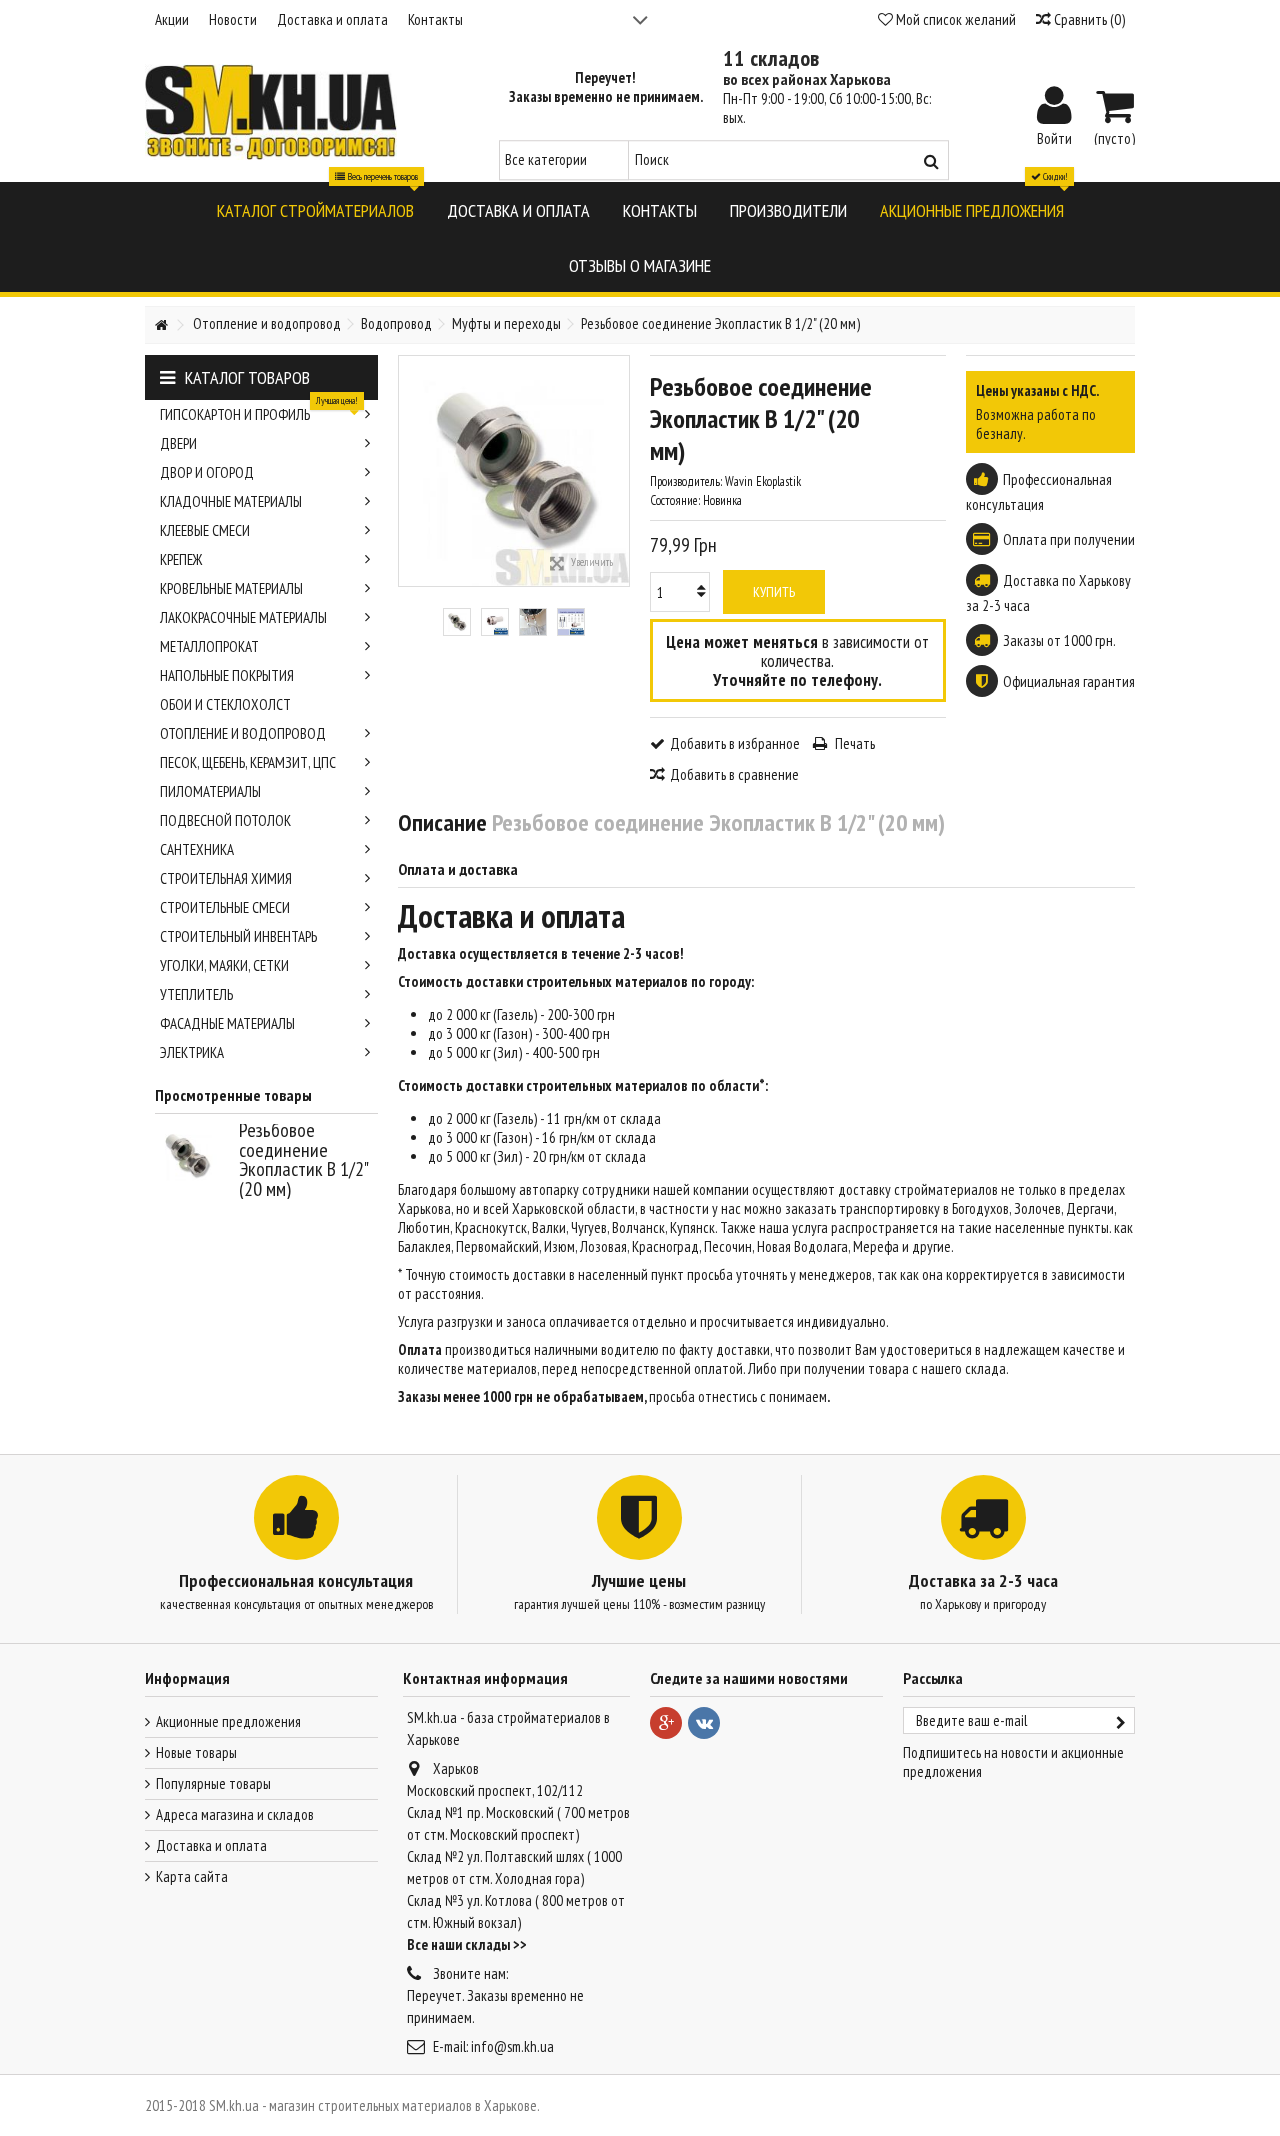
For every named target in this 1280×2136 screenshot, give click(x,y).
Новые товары (196, 1752)
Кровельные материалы (231, 588)
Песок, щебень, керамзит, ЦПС (248, 762)
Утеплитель (196, 994)
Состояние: (675, 500)
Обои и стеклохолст (225, 704)
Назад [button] (409, 471)
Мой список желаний (954, 19)
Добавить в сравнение (734, 774)
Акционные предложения (228, 1721)
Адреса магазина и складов (235, 1814)
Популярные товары (213, 1783)
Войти (1054, 137)
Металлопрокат (209, 646)
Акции (172, 19)
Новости (233, 19)
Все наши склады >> (467, 1944)
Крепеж (181, 559)
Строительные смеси (225, 907)
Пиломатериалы (210, 791)
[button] (315, 209)
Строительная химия (226, 878)
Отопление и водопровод (243, 733)
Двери (178, 443)
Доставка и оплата (332, 19)
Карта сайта (192, 1876)
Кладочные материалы (231, 501)
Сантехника (197, 849)
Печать (853, 743)
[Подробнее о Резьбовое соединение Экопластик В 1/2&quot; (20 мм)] (192, 1156)
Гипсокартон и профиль (259, 412)
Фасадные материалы (227, 1023)
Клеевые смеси (205, 530)
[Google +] (666, 1723)
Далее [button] (619, 471)
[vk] (704, 1723)
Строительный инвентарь (238, 936)
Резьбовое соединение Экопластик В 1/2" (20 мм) (303, 1159)
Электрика (192, 1052)
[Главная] (161, 325)
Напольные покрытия (227, 675)
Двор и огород (207, 472)
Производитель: (686, 481)
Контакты (435, 19)
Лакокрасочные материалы (243, 617)
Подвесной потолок (225, 820)
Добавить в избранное (735, 743)
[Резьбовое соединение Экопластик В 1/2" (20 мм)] (457, 622)
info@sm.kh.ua (512, 2046)
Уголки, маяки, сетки (224, 965)
